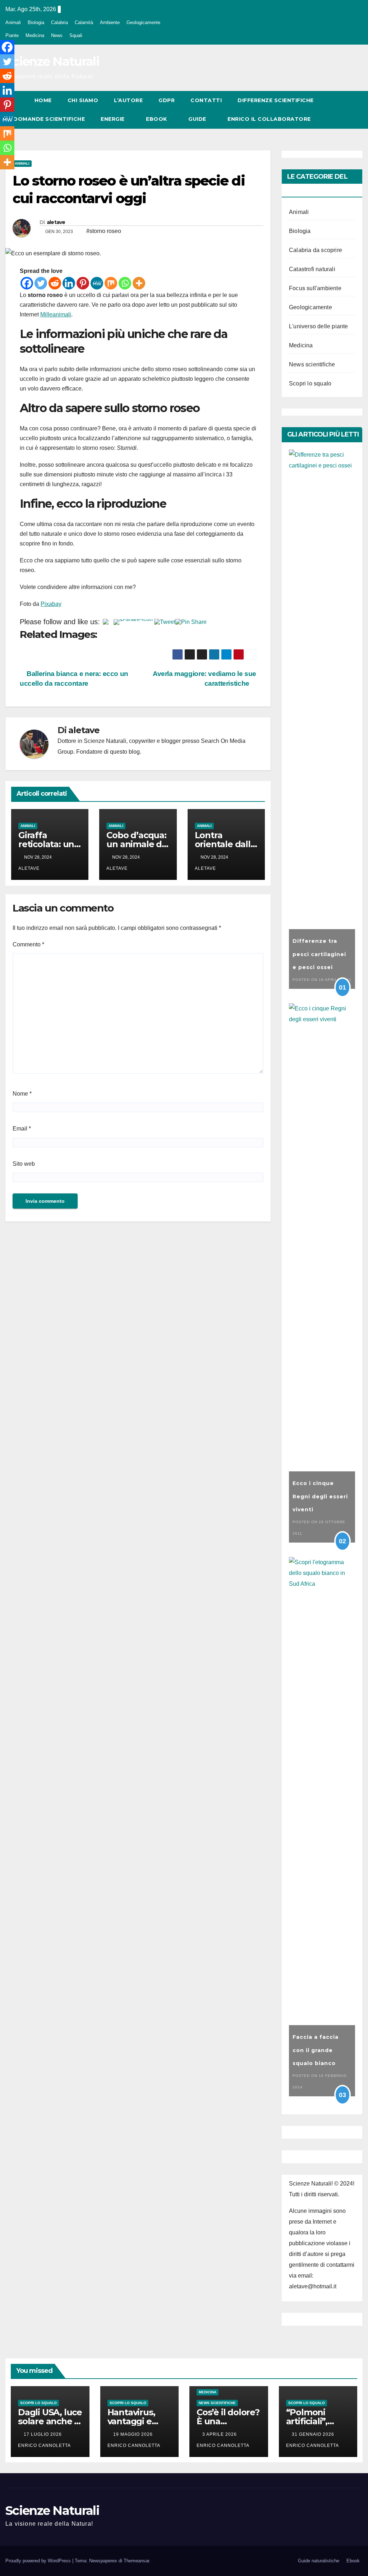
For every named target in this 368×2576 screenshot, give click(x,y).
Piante (12, 35)
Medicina (35, 35)
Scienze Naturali (52, 61)
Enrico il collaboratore (269, 119)
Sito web (24, 1164)
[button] (344, 109)
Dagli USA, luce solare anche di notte (50, 2421)
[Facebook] (27, 283)
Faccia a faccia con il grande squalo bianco (316, 2050)
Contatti (206, 100)
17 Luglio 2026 (43, 2434)
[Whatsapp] (125, 283)
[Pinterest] (83, 283)
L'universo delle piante (319, 326)
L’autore (128, 100)
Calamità (84, 22)
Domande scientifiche (49, 119)
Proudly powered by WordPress (39, 2561)
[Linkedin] (69, 283)
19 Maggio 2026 (134, 2434)
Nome (22, 1094)
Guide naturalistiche (319, 2561)
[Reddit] (55, 283)
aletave (56, 222)
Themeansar (136, 2561)
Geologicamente (143, 22)
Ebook (157, 119)
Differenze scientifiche (276, 100)
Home (43, 100)
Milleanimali (56, 314)
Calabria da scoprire (316, 250)
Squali (76, 35)
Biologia (36, 22)
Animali (13, 22)
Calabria (59, 22)
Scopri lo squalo (310, 383)
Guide (198, 119)
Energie (113, 119)
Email (22, 1129)
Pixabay (51, 604)
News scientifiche (312, 364)
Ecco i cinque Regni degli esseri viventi (320, 1496)
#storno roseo (104, 231)
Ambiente (110, 22)
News (57, 35)
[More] (139, 283)
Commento (28, 944)
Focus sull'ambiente (315, 288)
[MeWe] (97, 283)
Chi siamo (83, 100)
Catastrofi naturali (312, 269)
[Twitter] (41, 283)
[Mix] (111, 283)
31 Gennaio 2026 (314, 2434)
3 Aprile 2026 (220, 2434)
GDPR (167, 100)
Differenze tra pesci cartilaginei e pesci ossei (319, 954)
